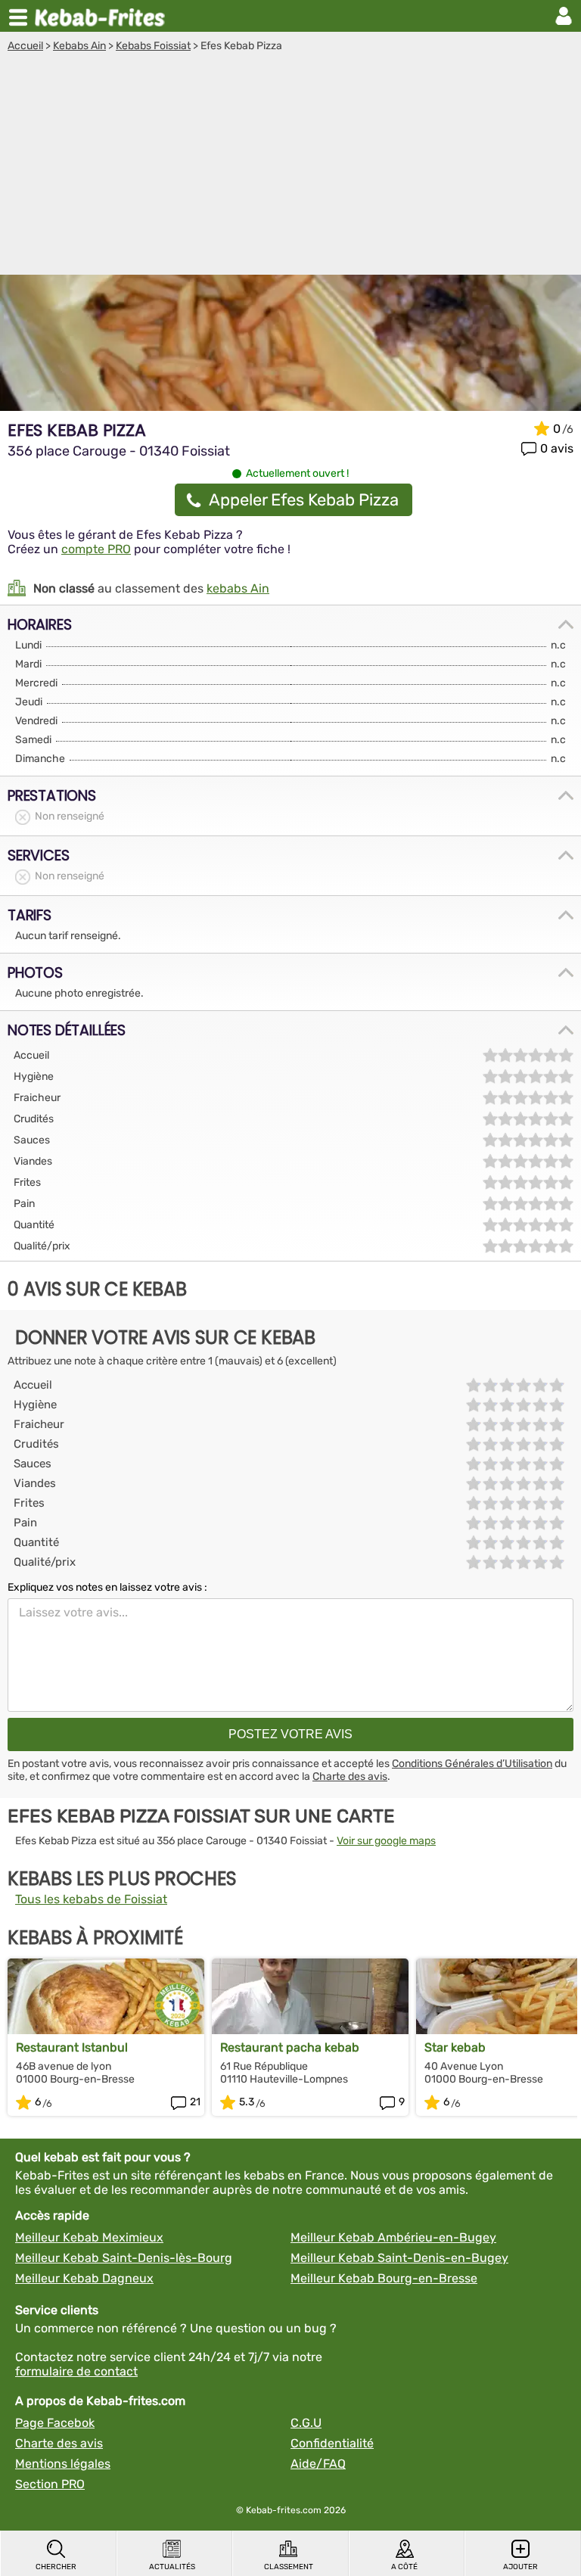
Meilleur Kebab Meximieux (89, 2237)
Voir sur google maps (386, 1841)
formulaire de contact (76, 2371)
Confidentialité (332, 2443)
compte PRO (96, 549)
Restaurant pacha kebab (290, 2047)
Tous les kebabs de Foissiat (91, 1899)
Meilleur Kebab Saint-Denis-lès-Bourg (124, 2258)
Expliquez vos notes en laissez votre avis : (107, 1587)
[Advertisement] (290, 166)
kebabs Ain (238, 588)
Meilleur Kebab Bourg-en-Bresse (384, 2278)
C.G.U (306, 2423)
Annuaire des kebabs (103, 16)
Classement (289, 2567)
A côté (404, 2567)
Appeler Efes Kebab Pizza (304, 500)
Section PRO (50, 2484)
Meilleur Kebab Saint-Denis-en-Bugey (399, 2258)
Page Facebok (55, 2423)
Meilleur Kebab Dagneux (84, 2278)
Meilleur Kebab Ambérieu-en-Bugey (393, 2237)
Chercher (56, 2567)
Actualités (172, 2567)
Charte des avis (350, 1776)
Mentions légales (63, 2464)
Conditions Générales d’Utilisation (472, 1764)
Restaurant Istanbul (72, 2047)
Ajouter (520, 2567)
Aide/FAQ (318, 2464)
